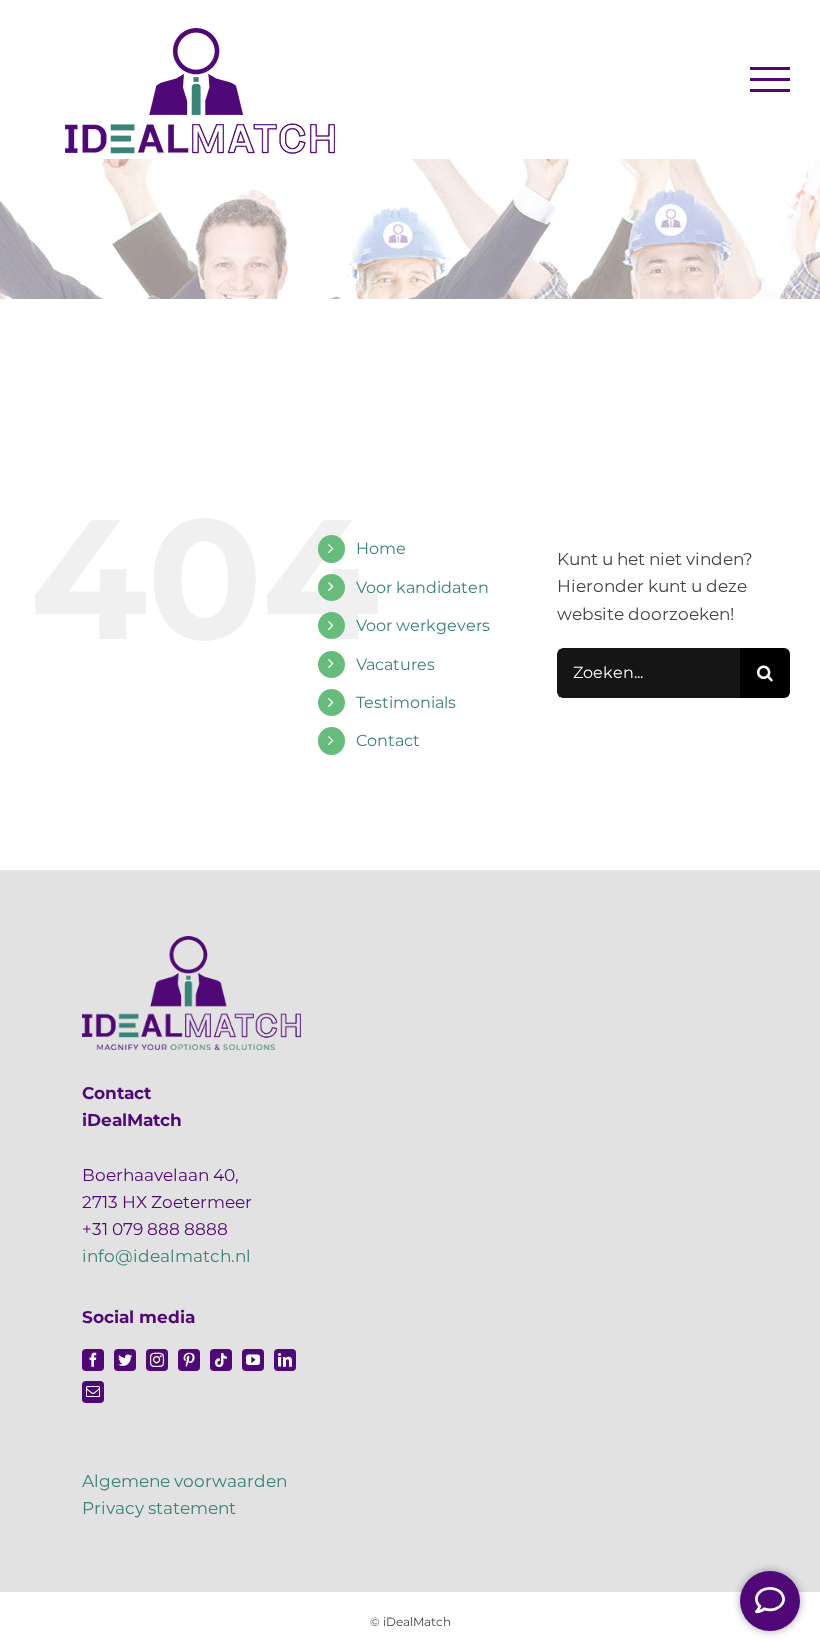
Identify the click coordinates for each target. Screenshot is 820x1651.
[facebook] (93, 1360)
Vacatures (395, 664)
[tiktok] (221, 1360)
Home (381, 548)
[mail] (93, 1392)
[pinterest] (189, 1360)
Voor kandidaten (422, 587)
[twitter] (125, 1360)
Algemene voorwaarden (184, 1481)
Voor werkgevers (423, 625)
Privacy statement (159, 1508)
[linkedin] (285, 1360)
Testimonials (406, 702)
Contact (388, 740)
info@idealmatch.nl (166, 1256)
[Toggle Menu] (770, 79)
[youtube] (253, 1360)
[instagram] (157, 1360)
